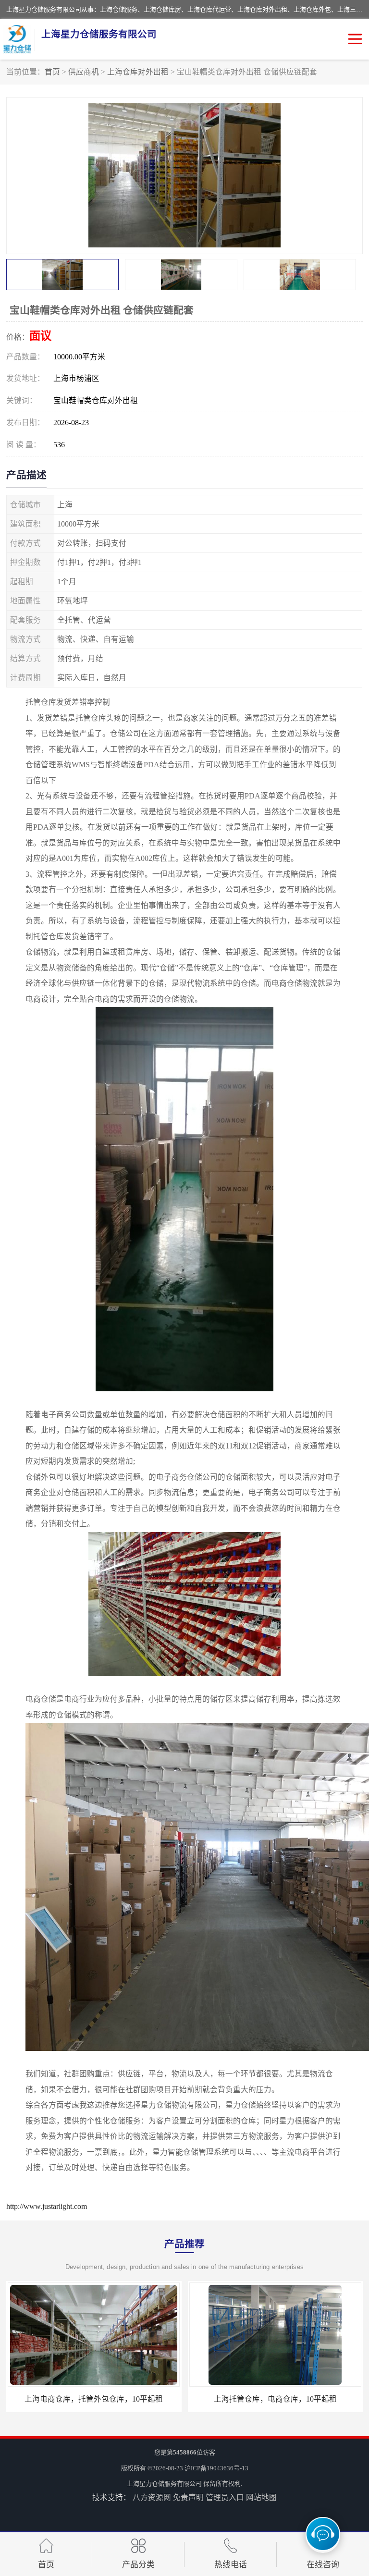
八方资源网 (152, 2497)
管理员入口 (225, 2497)
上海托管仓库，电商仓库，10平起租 (94, 2399)
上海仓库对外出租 (138, 72)
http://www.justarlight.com (47, 2206)
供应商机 (84, 72)
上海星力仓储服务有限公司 (164, 2484)
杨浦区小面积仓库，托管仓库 (275, 2399)
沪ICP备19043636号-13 (216, 2468)
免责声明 (188, 2497)
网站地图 (261, 2497)
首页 (52, 72)
